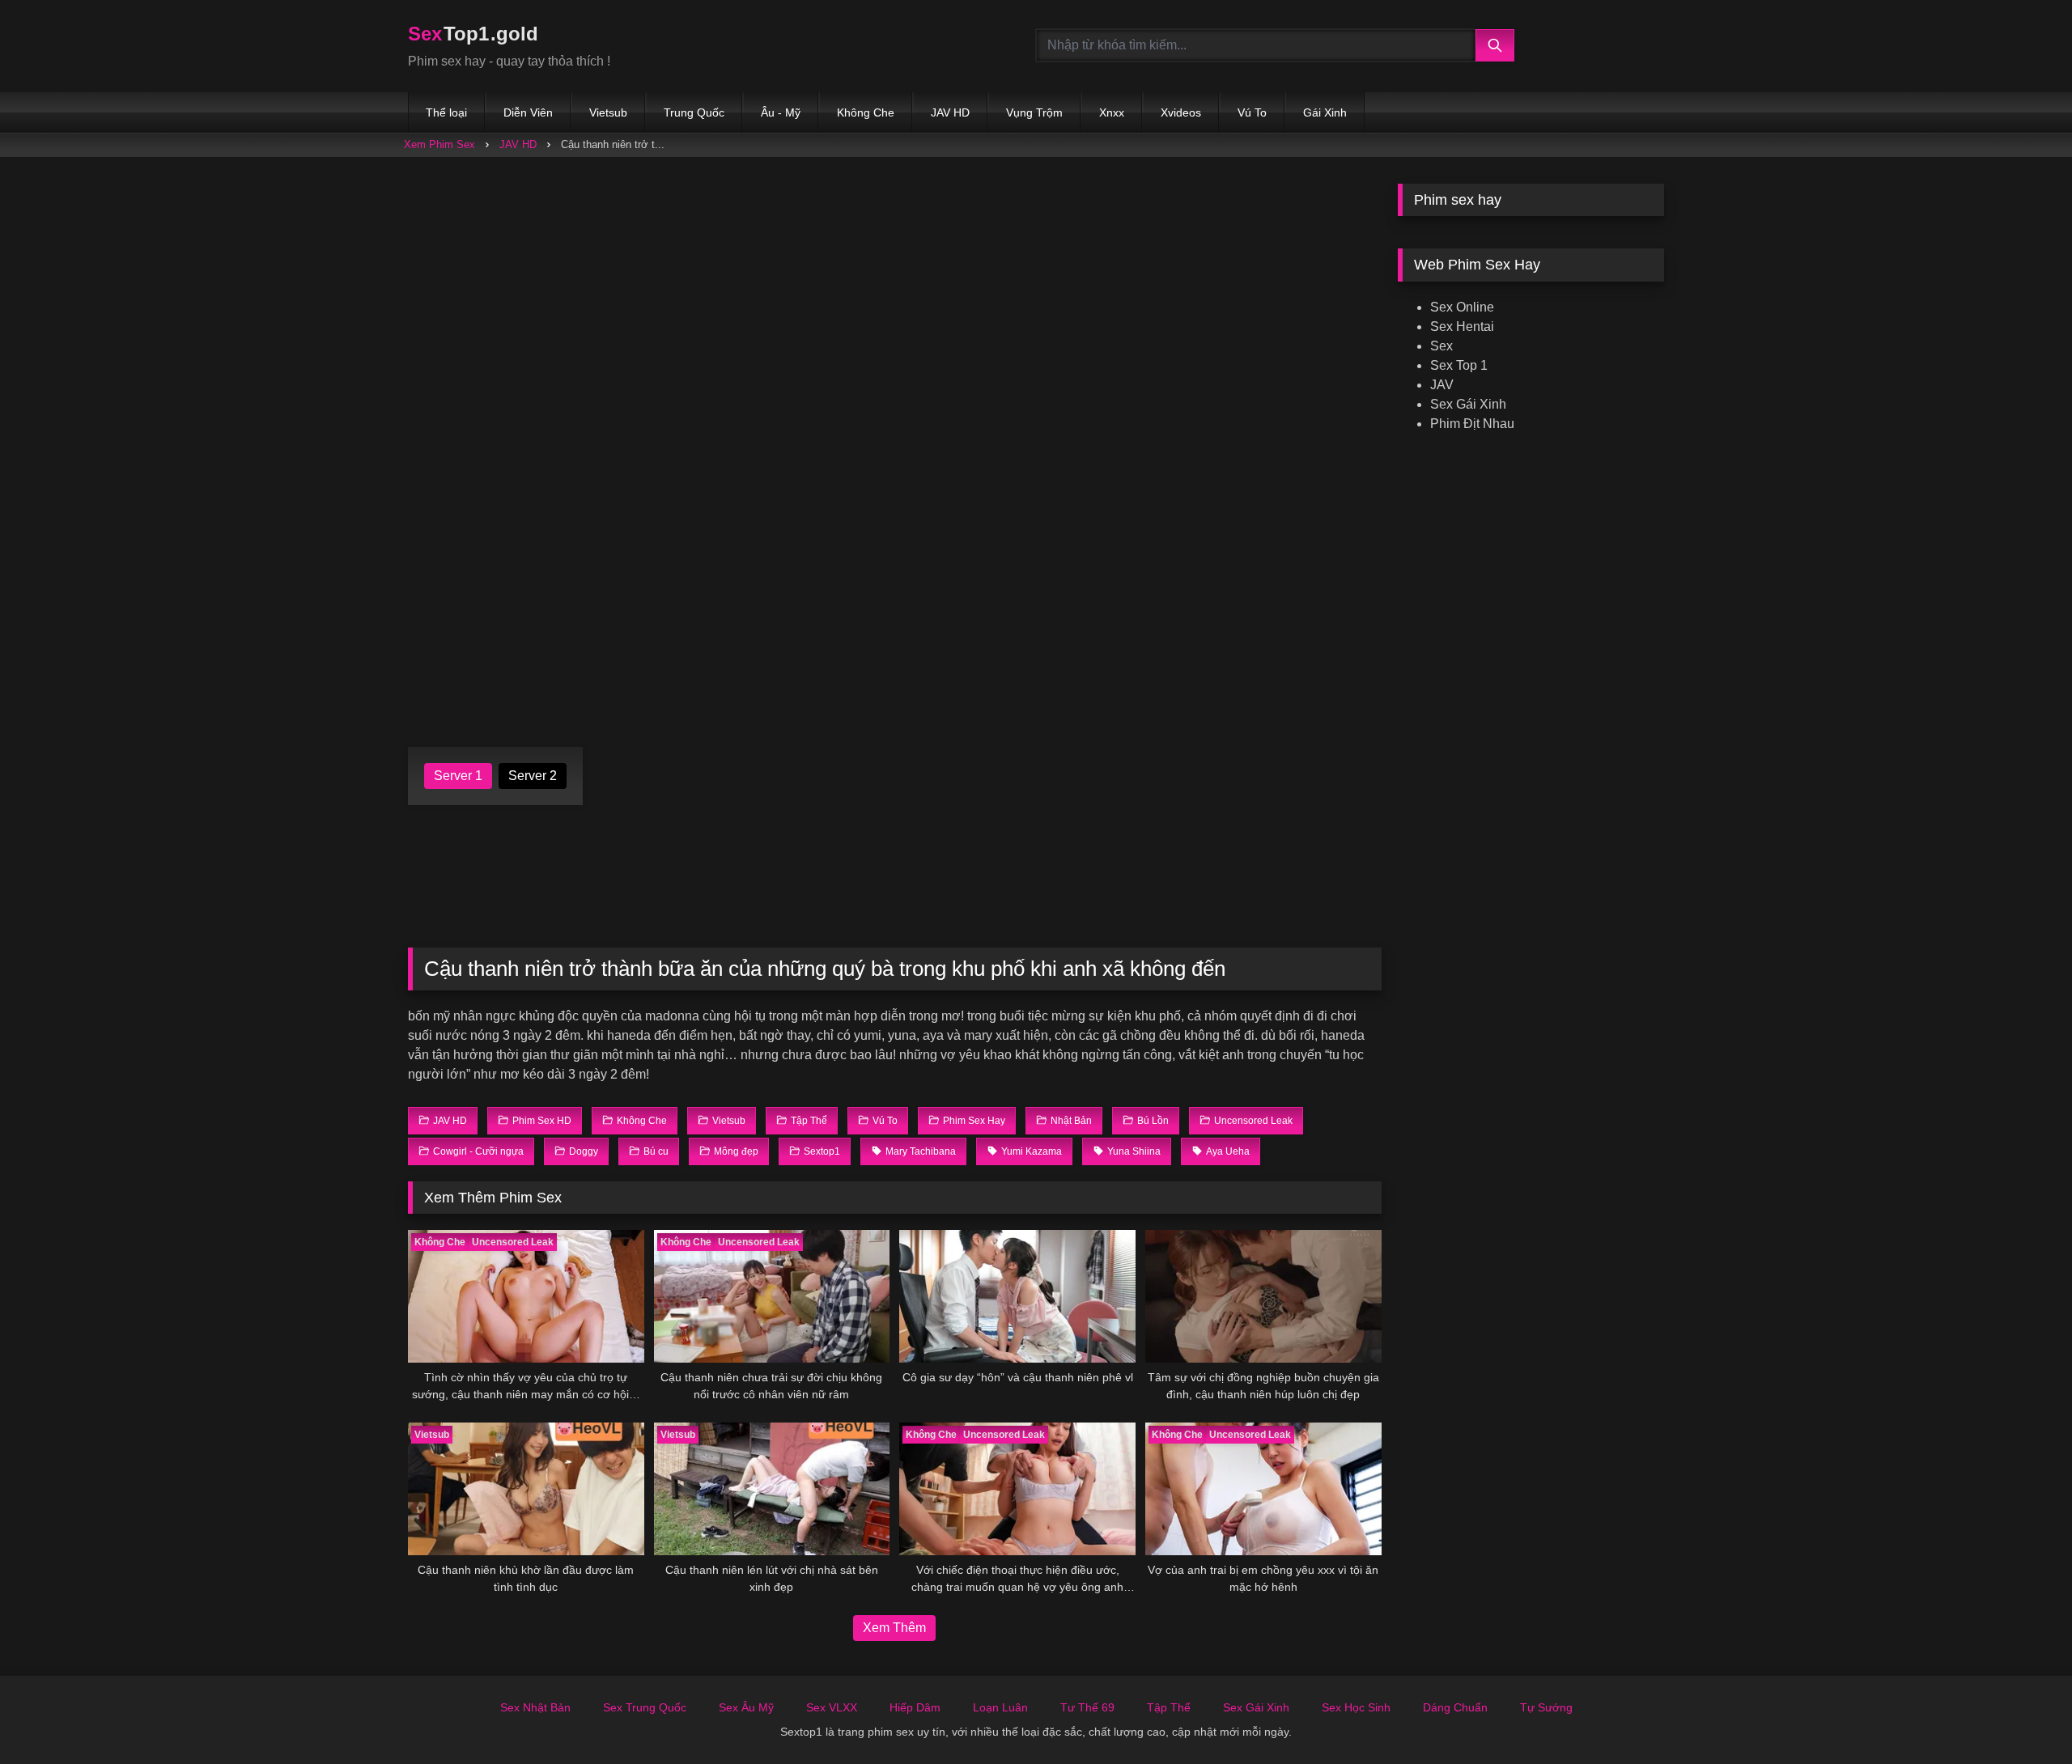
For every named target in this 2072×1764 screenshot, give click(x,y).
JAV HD (950, 112)
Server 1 (458, 776)
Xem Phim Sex (439, 144)
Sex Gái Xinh (1468, 404)
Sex (1441, 346)
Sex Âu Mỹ (746, 1707)
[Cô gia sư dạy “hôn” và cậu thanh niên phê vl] (1017, 1296)
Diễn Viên (528, 112)
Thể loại (446, 112)
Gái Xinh (1325, 112)
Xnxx (1112, 112)
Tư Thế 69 (1087, 1707)
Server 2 (533, 776)
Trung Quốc (694, 112)
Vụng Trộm (1034, 112)
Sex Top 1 (1459, 365)
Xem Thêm (894, 1628)
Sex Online (1462, 307)
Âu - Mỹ (781, 112)
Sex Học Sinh (1356, 1707)
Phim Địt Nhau (1472, 424)
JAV (1442, 385)
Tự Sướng (1546, 1707)
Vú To (1252, 112)
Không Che (866, 112)
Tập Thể (1169, 1707)
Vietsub (608, 112)
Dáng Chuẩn (1455, 1707)
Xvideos (1181, 112)
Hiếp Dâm (915, 1707)
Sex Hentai (1462, 327)
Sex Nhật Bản (535, 1707)
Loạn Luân (1000, 1707)
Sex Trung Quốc (645, 1707)
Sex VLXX (832, 1707)
